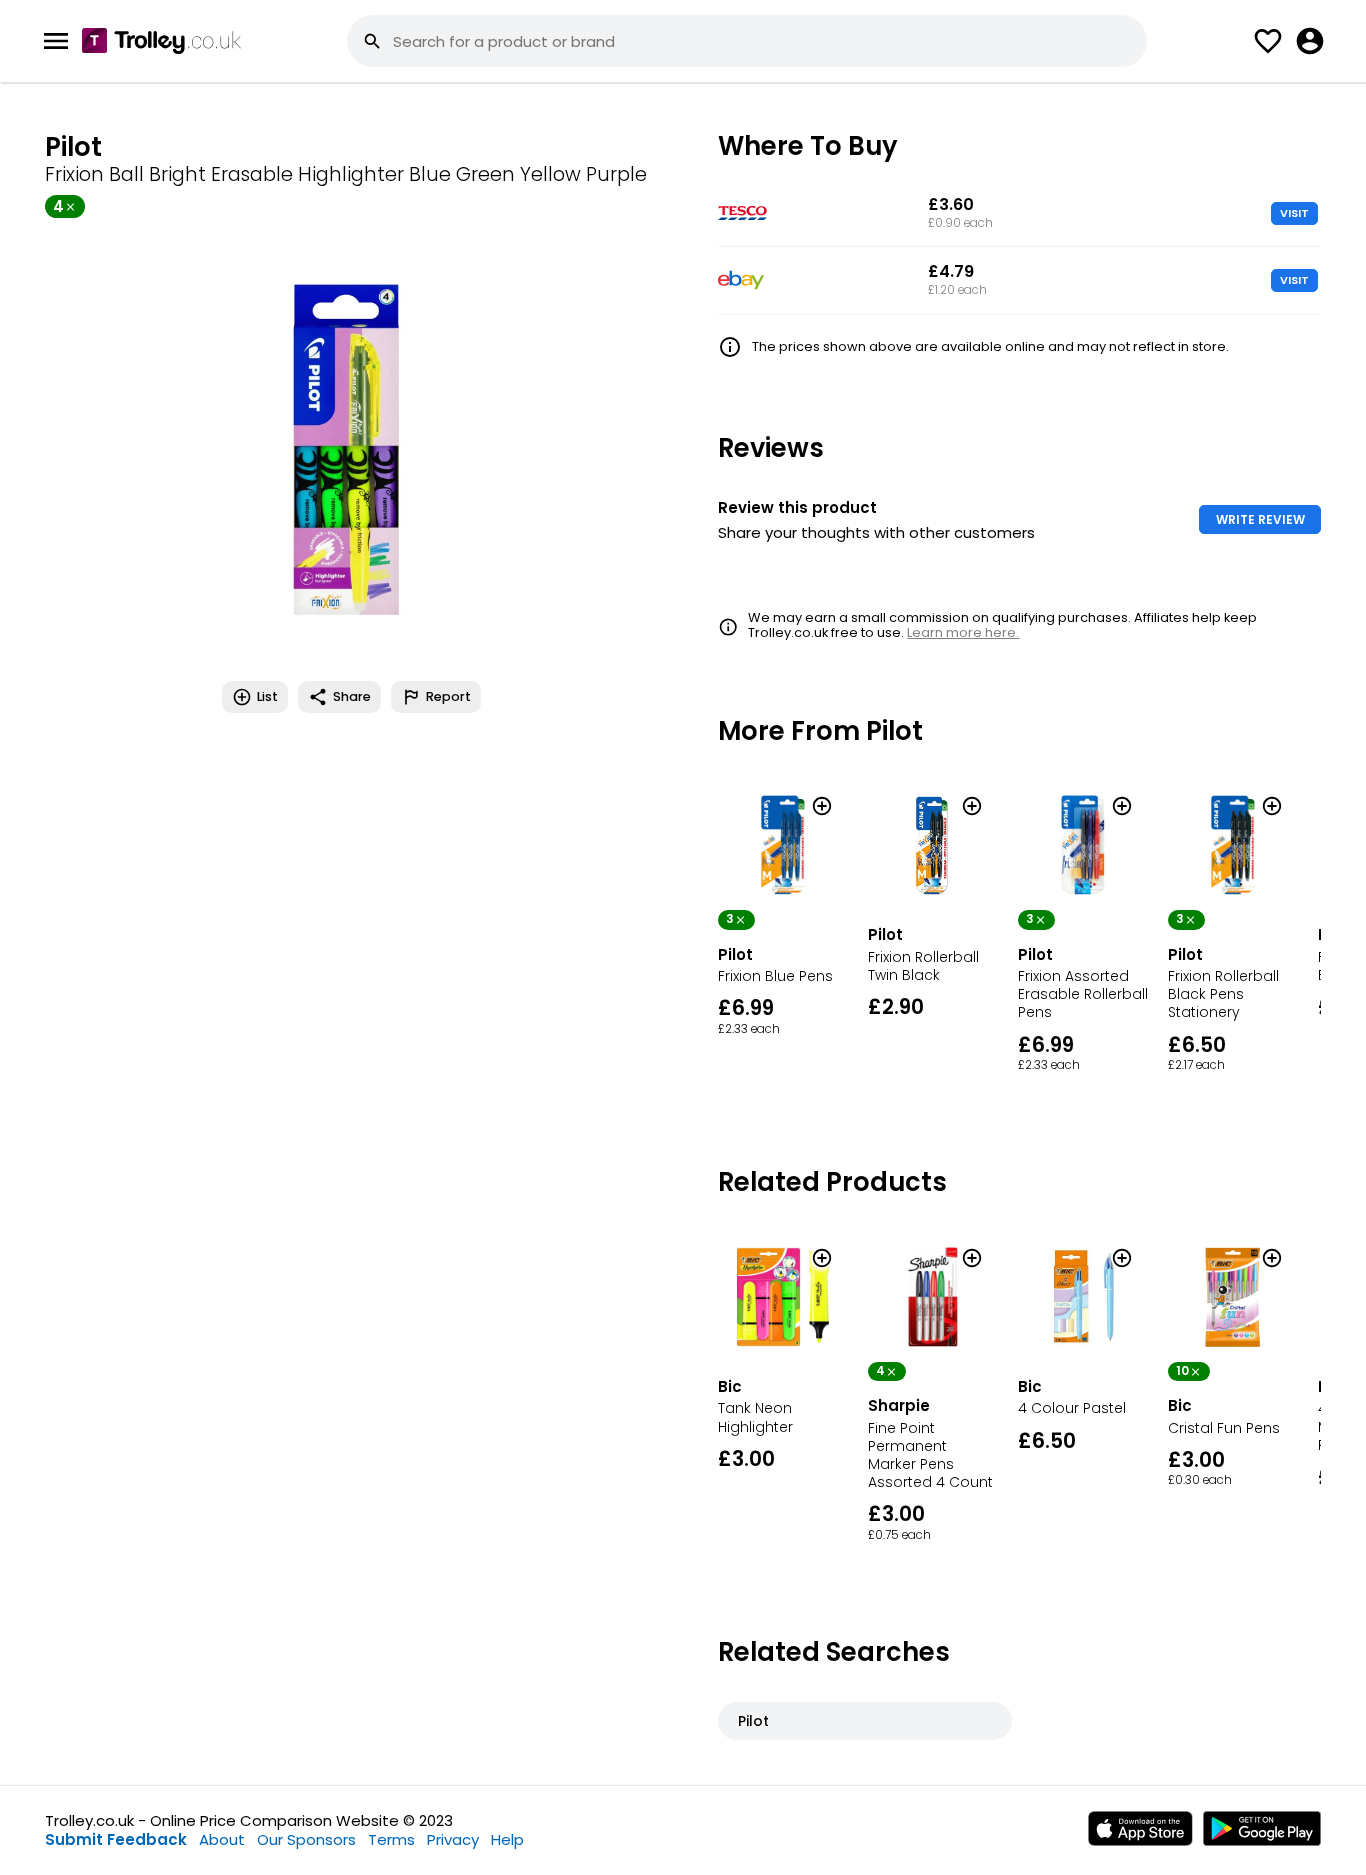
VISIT (1294, 213)
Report (448, 696)
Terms (391, 1839)
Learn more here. (963, 632)
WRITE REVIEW (1260, 519)
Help (507, 1839)
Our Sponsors (306, 1839)
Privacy (453, 1839)
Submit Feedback (116, 1839)
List (267, 696)
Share (352, 696)
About (222, 1839)
